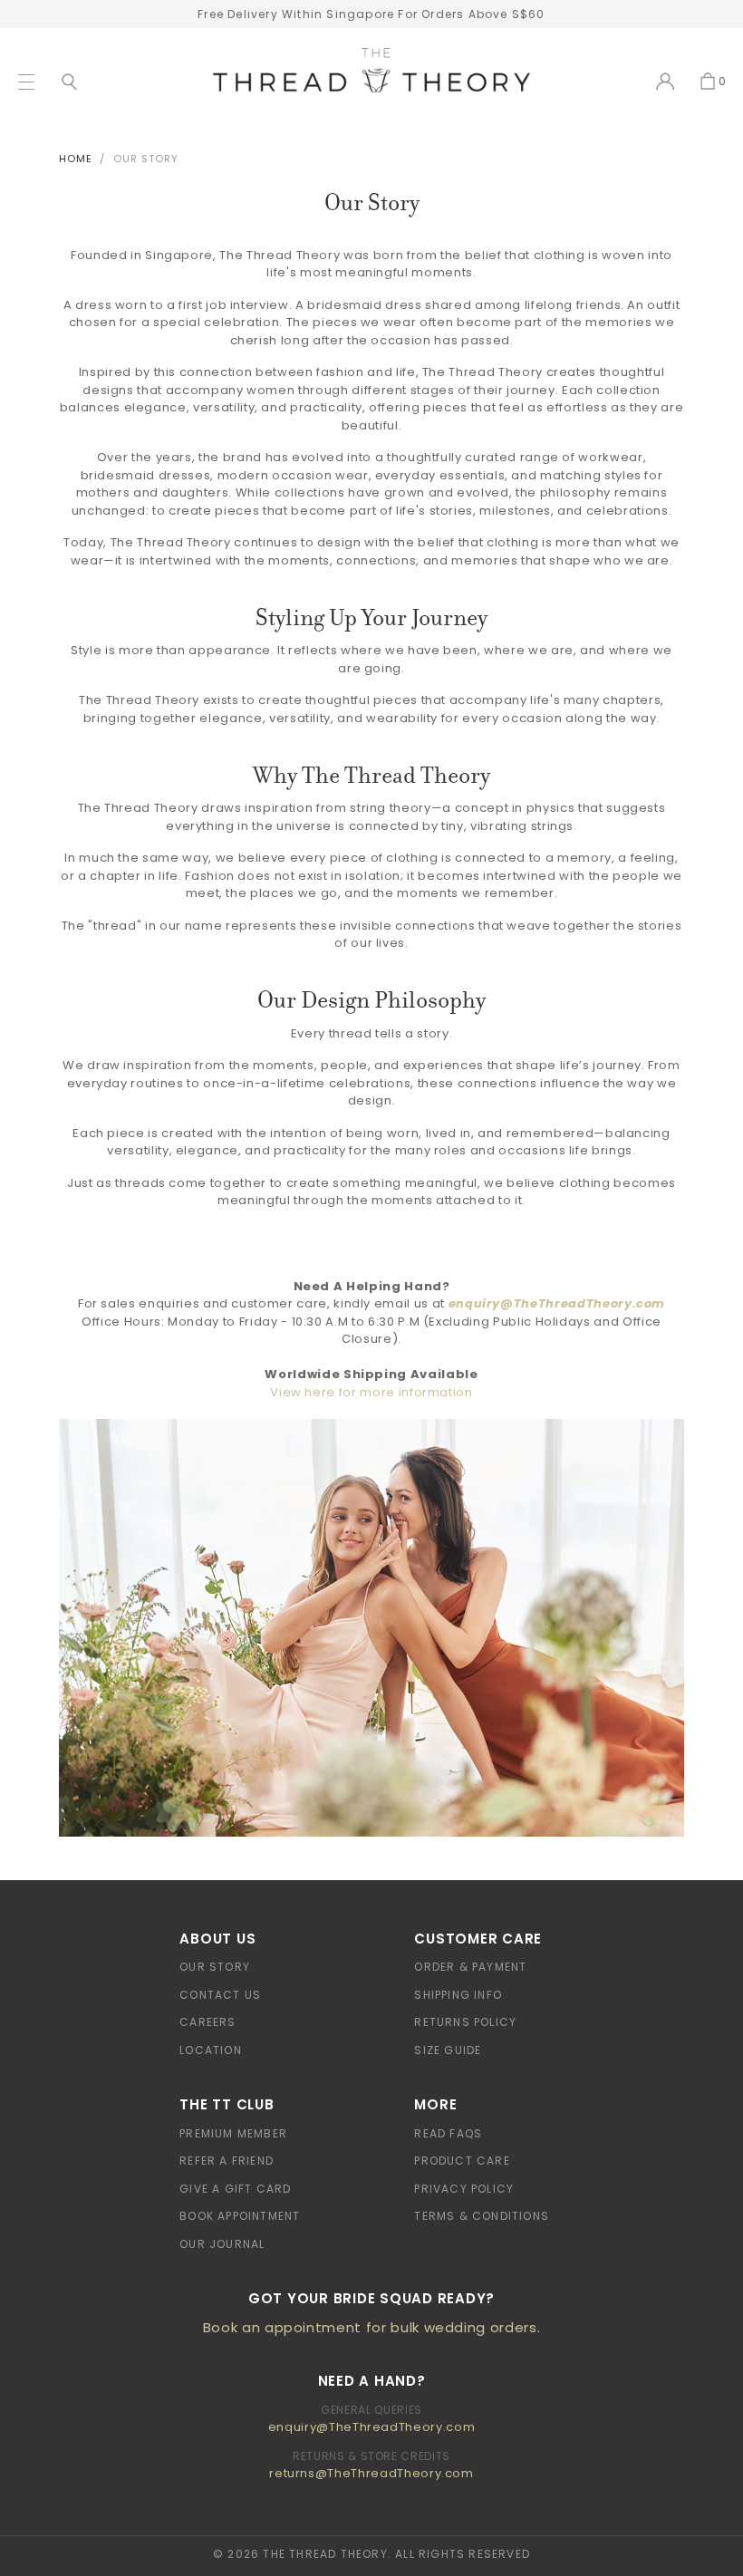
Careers (207, 2022)
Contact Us (220, 1995)
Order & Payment (470, 1967)
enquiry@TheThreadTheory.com (557, 1303)
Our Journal (222, 2244)
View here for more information (371, 1392)
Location (211, 2050)
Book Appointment (240, 2216)
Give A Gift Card (235, 2189)
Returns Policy (465, 2022)
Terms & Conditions (482, 2216)
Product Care (462, 2161)
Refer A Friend (227, 2161)
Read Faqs (448, 2133)
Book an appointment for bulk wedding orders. (372, 2327)
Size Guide (448, 2050)
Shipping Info (458, 1995)
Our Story (215, 1967)
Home (76, 159)
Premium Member (233, 2133)
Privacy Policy (464, 2189)
